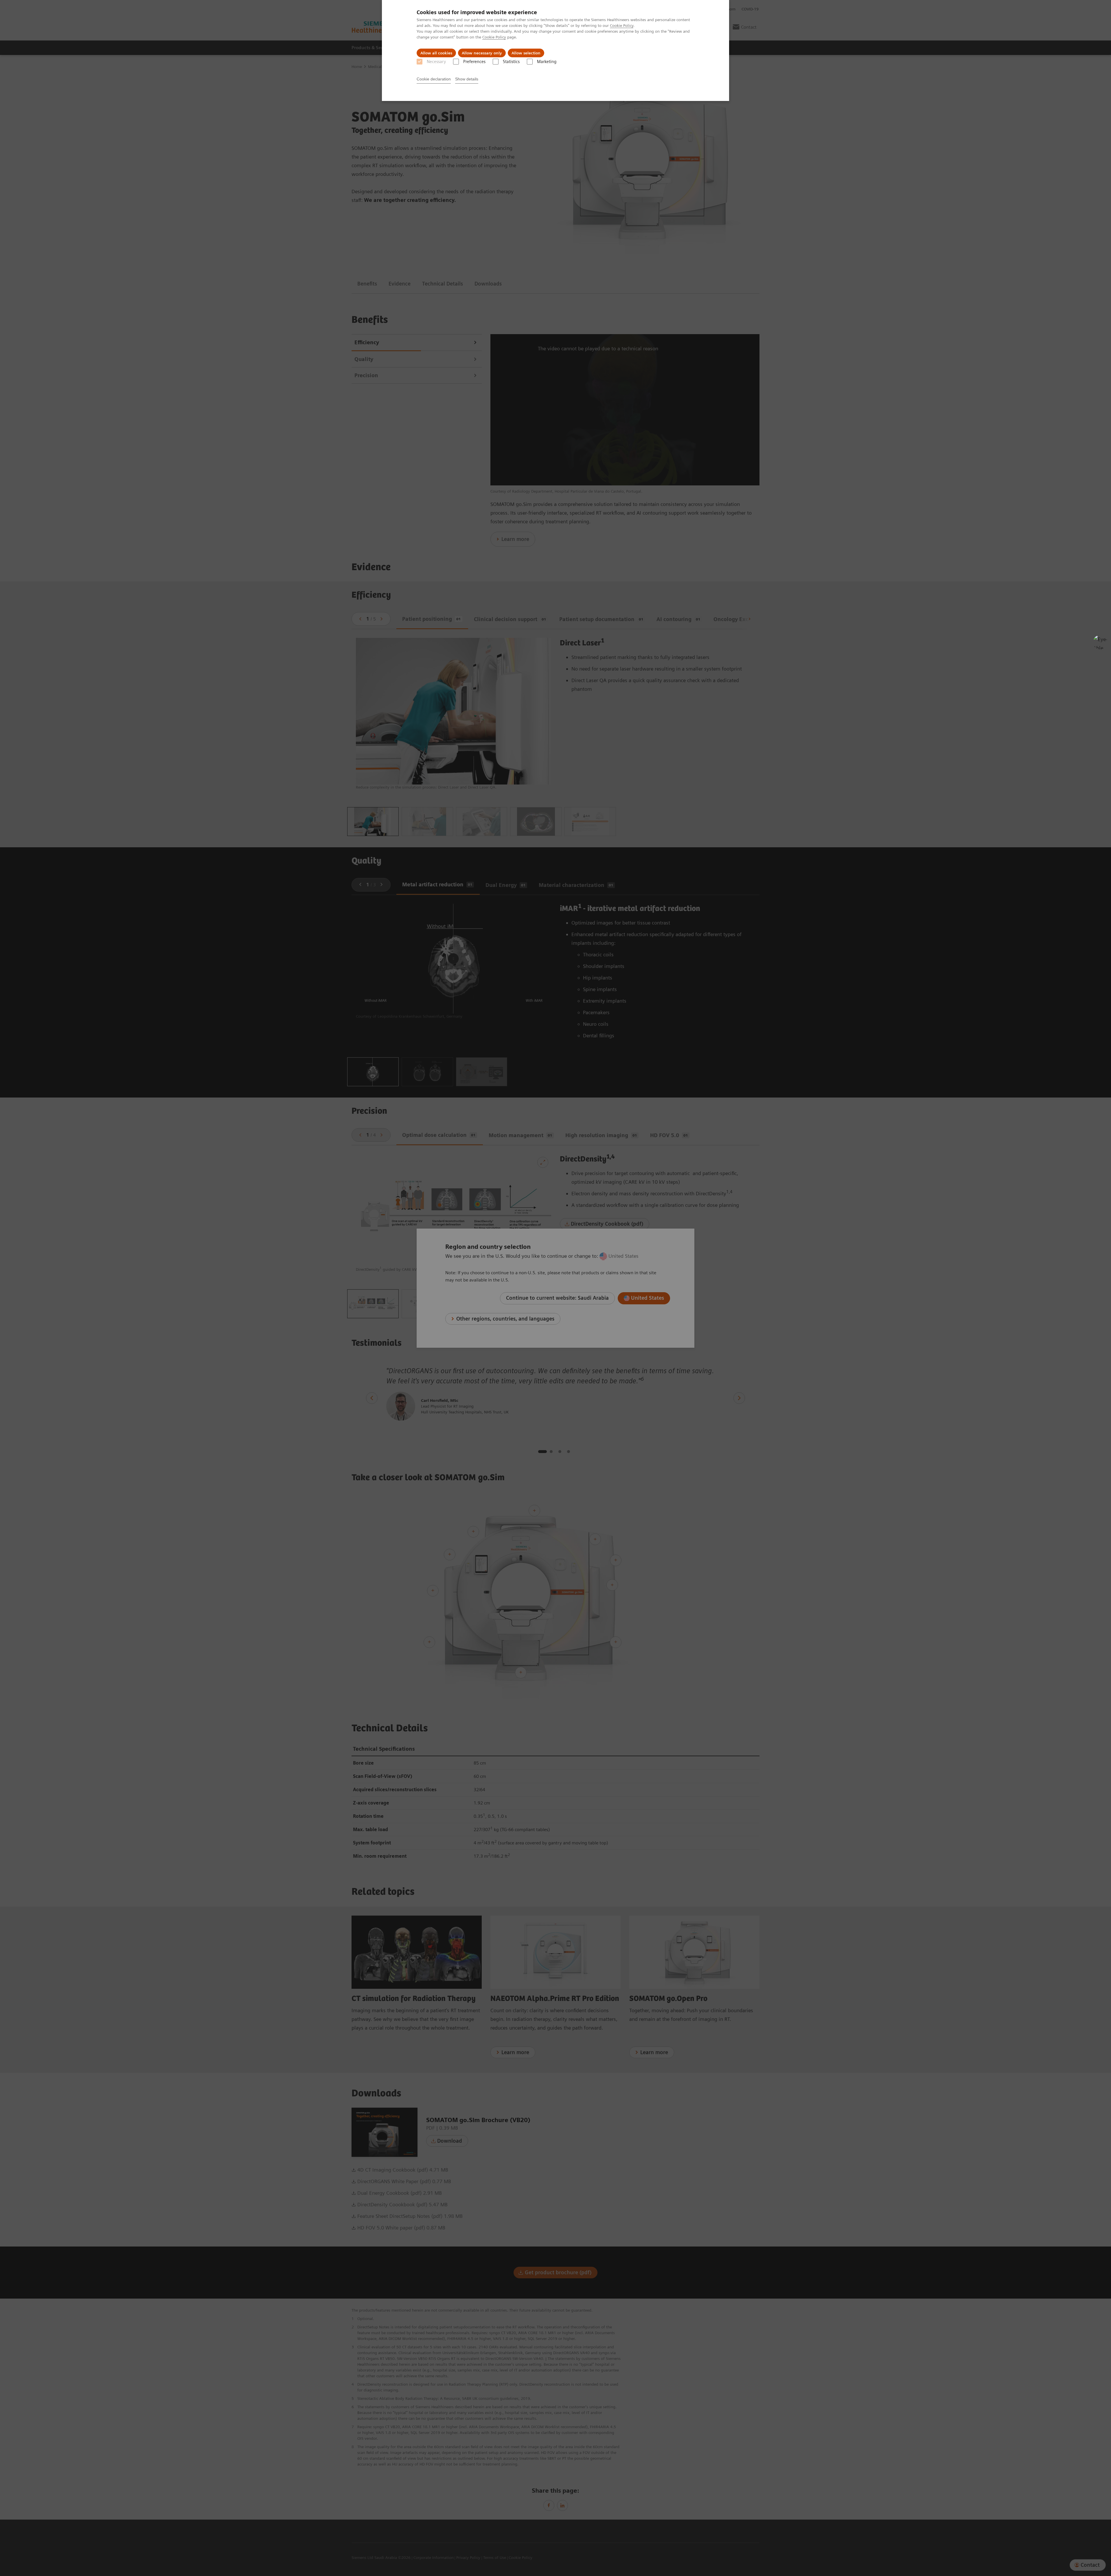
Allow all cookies (436, 53)
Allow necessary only (482, 53)
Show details (467, 79)
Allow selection (526, 53)
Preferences (474, 62)
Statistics (511, 62)
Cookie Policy (622, 25)
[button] (1100, 642)
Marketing (547, 62)
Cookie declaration (434, 79)
